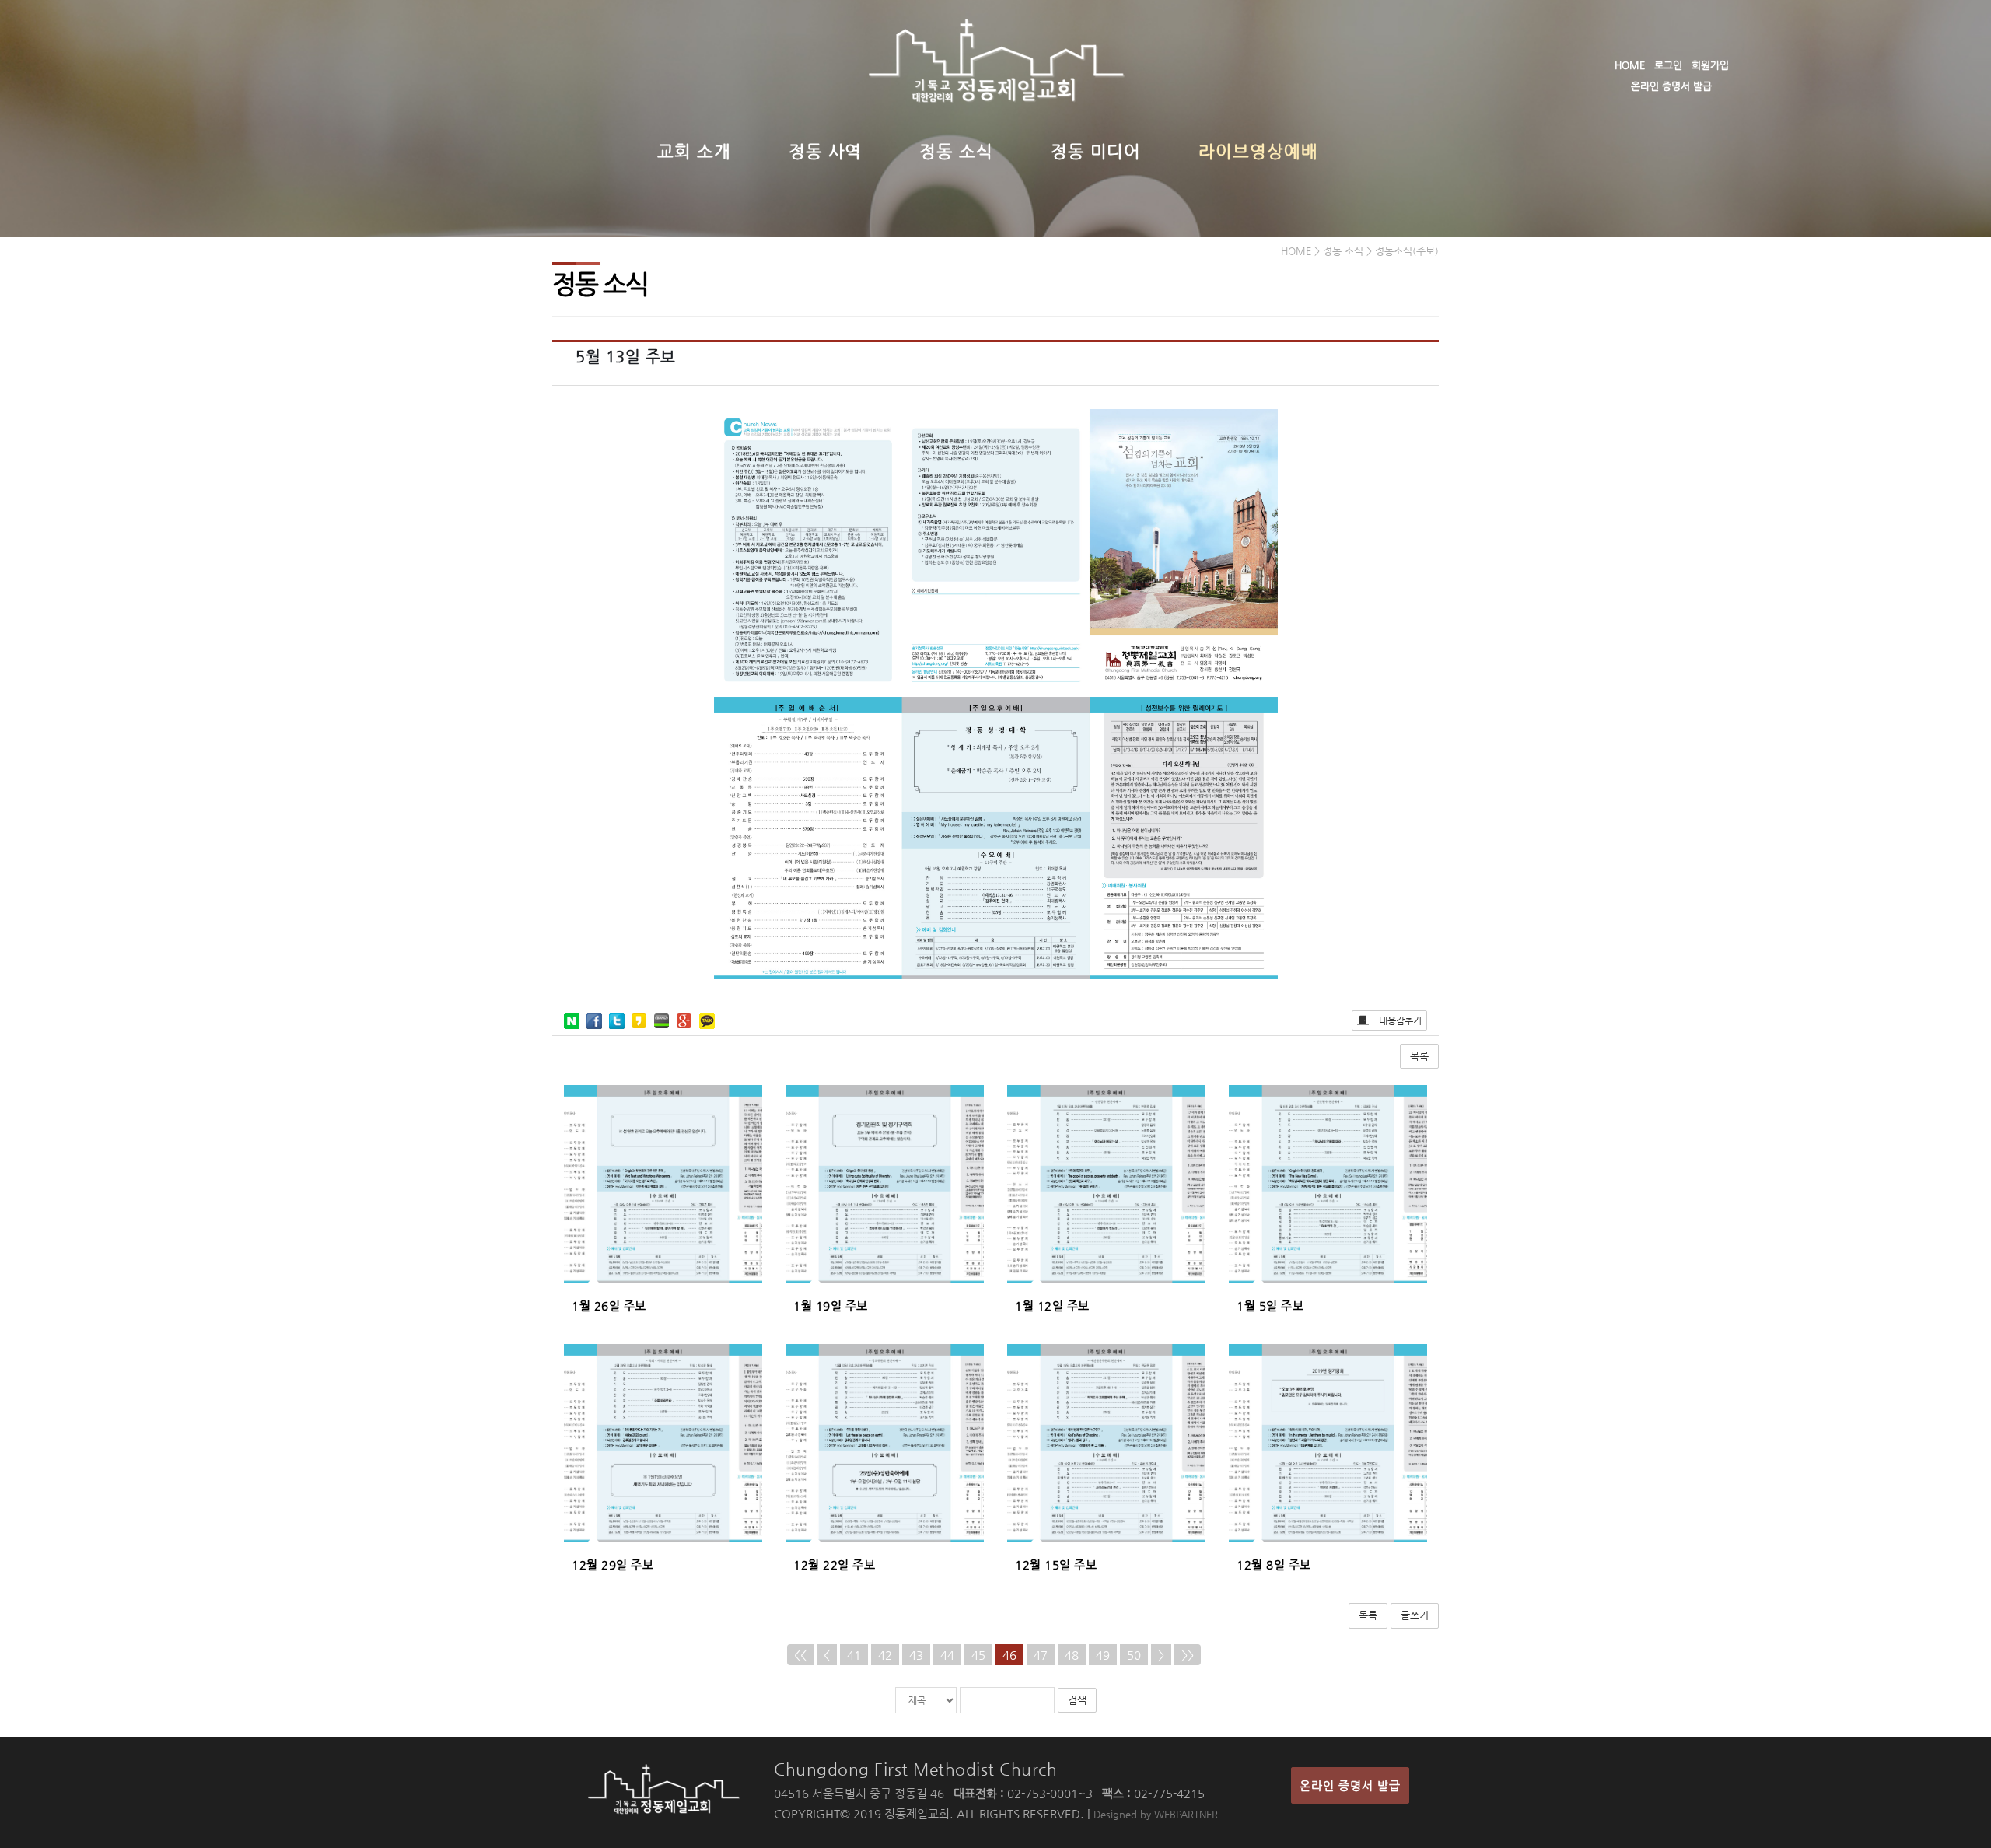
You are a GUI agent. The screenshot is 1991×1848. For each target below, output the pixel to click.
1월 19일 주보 (831, 1305)
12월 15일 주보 (1056, 1564)
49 (1103, 1655)
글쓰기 (1415, 1615)
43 (916, 1655)
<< (800, 1655)
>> (1188, 1655)
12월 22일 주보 (834, 1564)
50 (1134, 1655)
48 (1072, 1655)
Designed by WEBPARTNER (1156, 1814)
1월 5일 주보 (1270, 1305)
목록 (1419, 1056)
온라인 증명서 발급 (1671, 86)
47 (1041, 1655)
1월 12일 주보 (1052, 1305)
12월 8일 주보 (1274, 1564)
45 (978, 1655)
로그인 (1668, 65)
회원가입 (1710, 65)
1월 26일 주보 (609, 1305)
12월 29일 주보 (612, 1564)
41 (854, 1655)
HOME (1630, 65)
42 (885, 1655)
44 (947, 1655)
